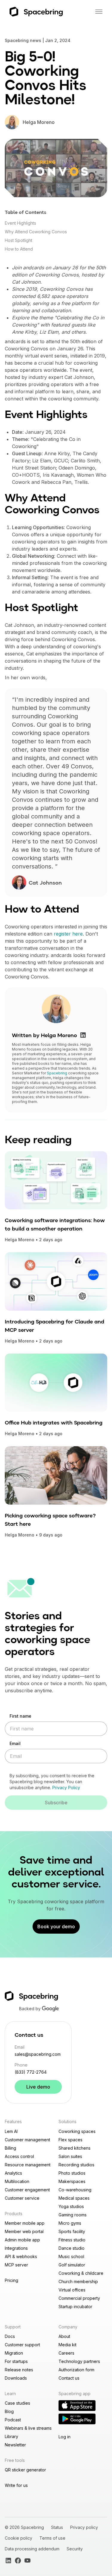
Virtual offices (72, 2290)
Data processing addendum (32, 2549)
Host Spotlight (19, 240)
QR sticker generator (25, 2470)
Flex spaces (70, 2140)
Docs (10, 2336)
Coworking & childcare (81, 2273)
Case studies (17, 2403)
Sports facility (72, 2231)
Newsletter (15, 2445)
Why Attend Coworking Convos (36, 232)
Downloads (16, 2378)
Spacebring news (23, 40)
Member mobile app (25, 2223)
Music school (71, 2256)
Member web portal (24, 2231)
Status (57, 2527)
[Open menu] (99, 12)
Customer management (27, 2140)
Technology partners (79, 2361)
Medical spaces (74, 2198)
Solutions (67, 2121)
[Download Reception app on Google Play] (77, 2419)
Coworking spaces (77, 2131)
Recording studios (76, 2165)
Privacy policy (84, 2527)
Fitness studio (72, 2240)
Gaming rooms (73, 2215)
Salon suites (70, 2156)
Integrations (16, 2248)
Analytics (13, 2173)
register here (68, 934)
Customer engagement (27, 2190)
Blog (9, 2411)
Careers (66, 2353)
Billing (10, 2148)
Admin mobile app (22, 2240)
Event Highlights (20, 223)
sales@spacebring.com (38, 2054)
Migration (14, 2353)
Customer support (22, 2345)
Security (75, 2549)
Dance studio (72, 2248)
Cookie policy (19, 2538)
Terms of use (52, 2538)
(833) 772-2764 (31, 2072)
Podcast (13, 2420)
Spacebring (57, 1073)
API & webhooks (21, 2256)
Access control (19, 2156)
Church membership (78, 2281)
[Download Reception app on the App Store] (77, 2406)
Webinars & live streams (28, 2428)
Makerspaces (72, 2181)
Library (11, 2436)
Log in (65, 2437)
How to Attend (19, 249)
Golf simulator (72, 2265)
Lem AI (11, 2131)
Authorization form (76, 2370)
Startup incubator (75, 2307)
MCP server (16, 2265)
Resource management (28, 2165)
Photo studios (72, 2173)
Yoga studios (71, 2206)
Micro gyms (70, 2223)
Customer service (22, 2198)
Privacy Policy (66, 1787)
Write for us (16, 2485)
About (64, 2336)
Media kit (67, 2345)
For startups (16, 2361)
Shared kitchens (75, 2148)
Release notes (19, 2370)
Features (13, 2121)
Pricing (11, 2280)
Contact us (69, 2378)
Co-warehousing (75, 2190)
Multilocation (17, 2181)
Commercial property (79, 2298)
